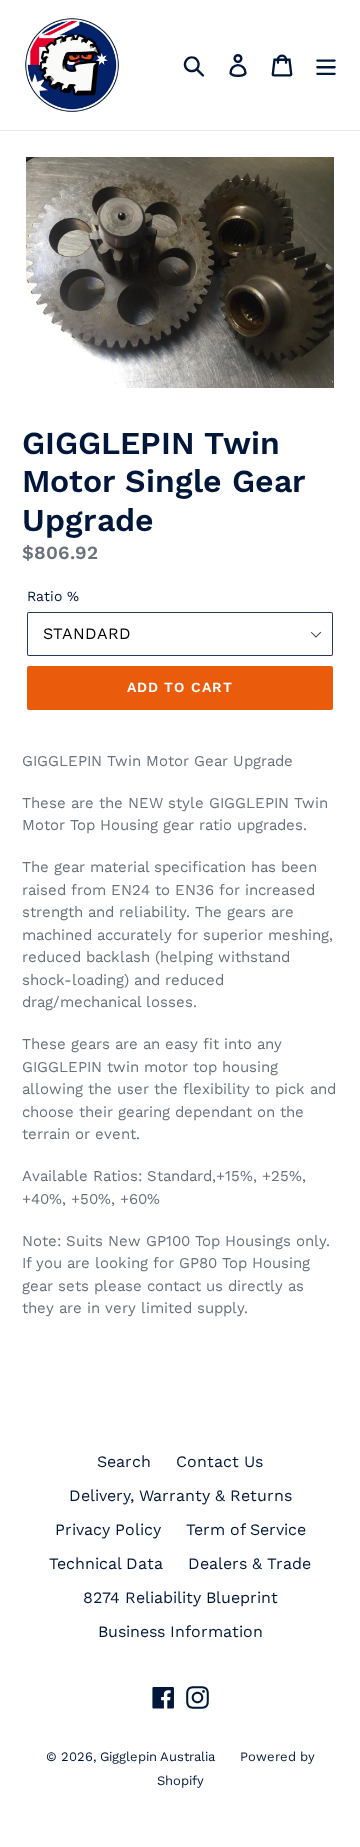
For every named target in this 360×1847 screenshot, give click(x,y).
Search (124, 1461)
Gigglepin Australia (157, 1756)
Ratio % (53, 596)
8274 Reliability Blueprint (180, 1597)
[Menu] (326, 65)
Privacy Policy (108, 1529)
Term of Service (246, 1529)
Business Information (180, 1631)
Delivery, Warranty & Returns (180, 1495)
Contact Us (219, 1461)
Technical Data (106, 1563)
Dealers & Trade (249, 1563)
